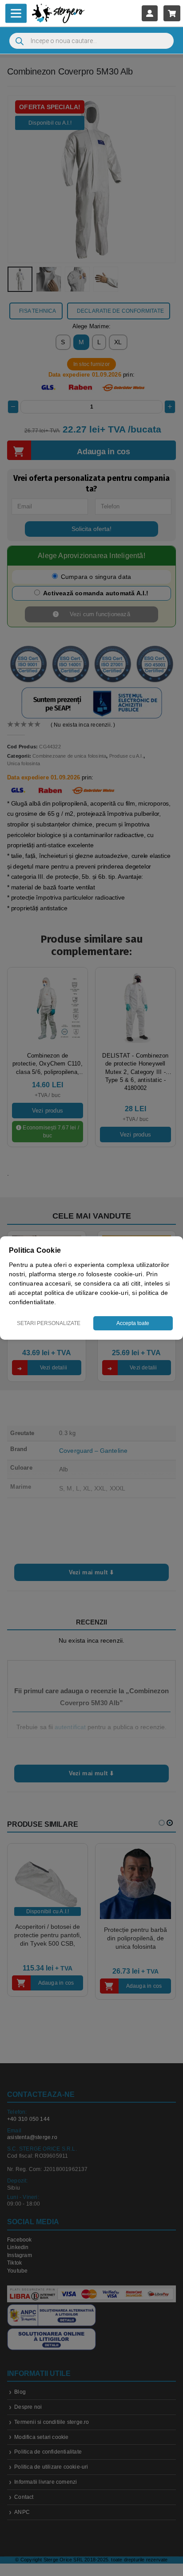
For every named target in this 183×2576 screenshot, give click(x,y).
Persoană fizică (67, 1341)
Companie (123, 1341)
